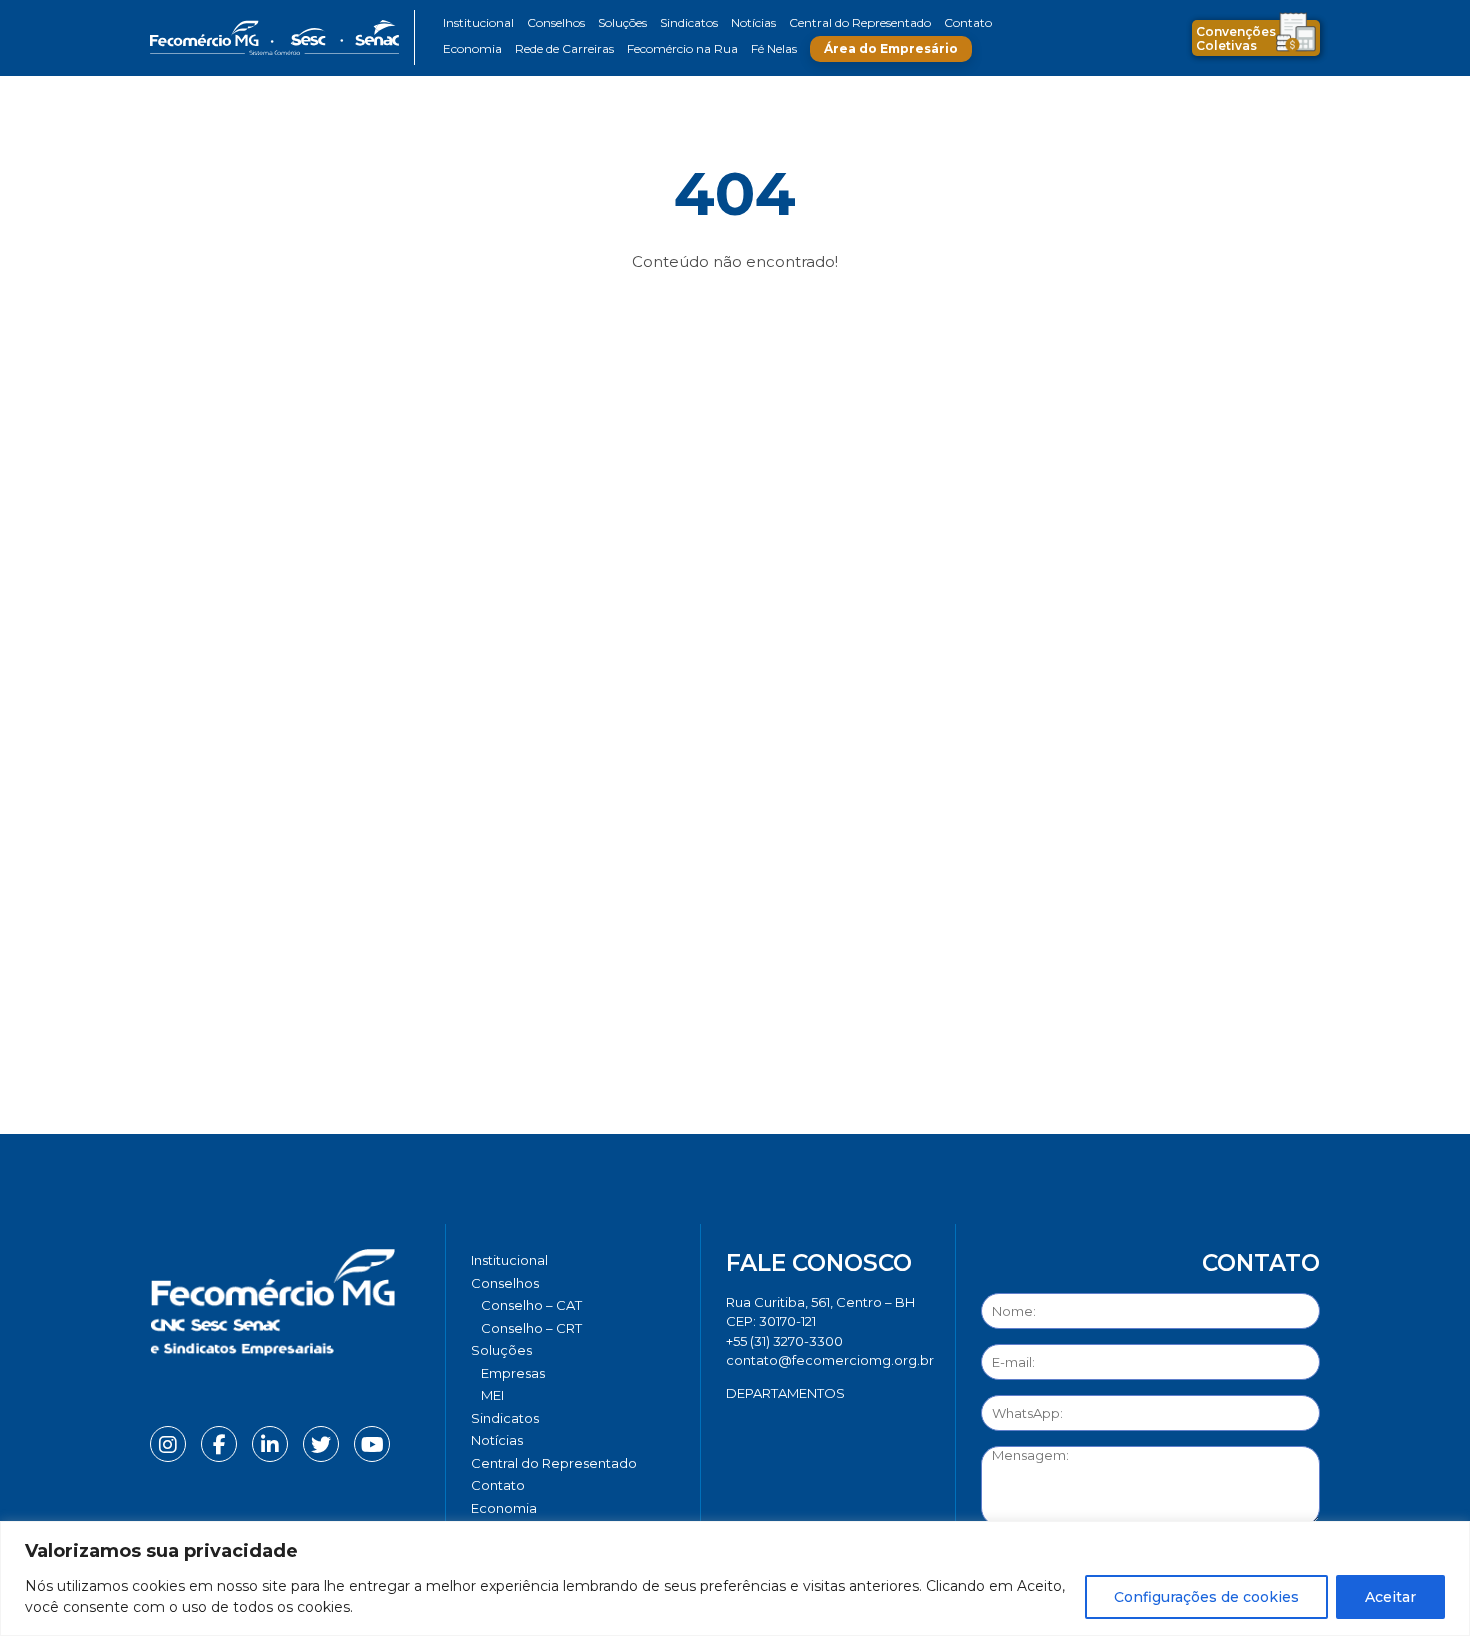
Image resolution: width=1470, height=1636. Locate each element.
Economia (472, 48)
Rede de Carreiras (564, 48)
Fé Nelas (774, 48)
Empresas (513, 1373)
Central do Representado (860, 22)
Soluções (622, 22)
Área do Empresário (891, 48)
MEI (492, 1395)
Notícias (753, 22)
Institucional (478, 22)
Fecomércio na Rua (682, 48)
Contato (968, 22)
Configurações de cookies (1206, 1597)
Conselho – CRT (531, 1328)
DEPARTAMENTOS (785, 1393)
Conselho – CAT (531, 1305)
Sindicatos (689, 22)
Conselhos (556, 22)
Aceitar (1390, 1597)
